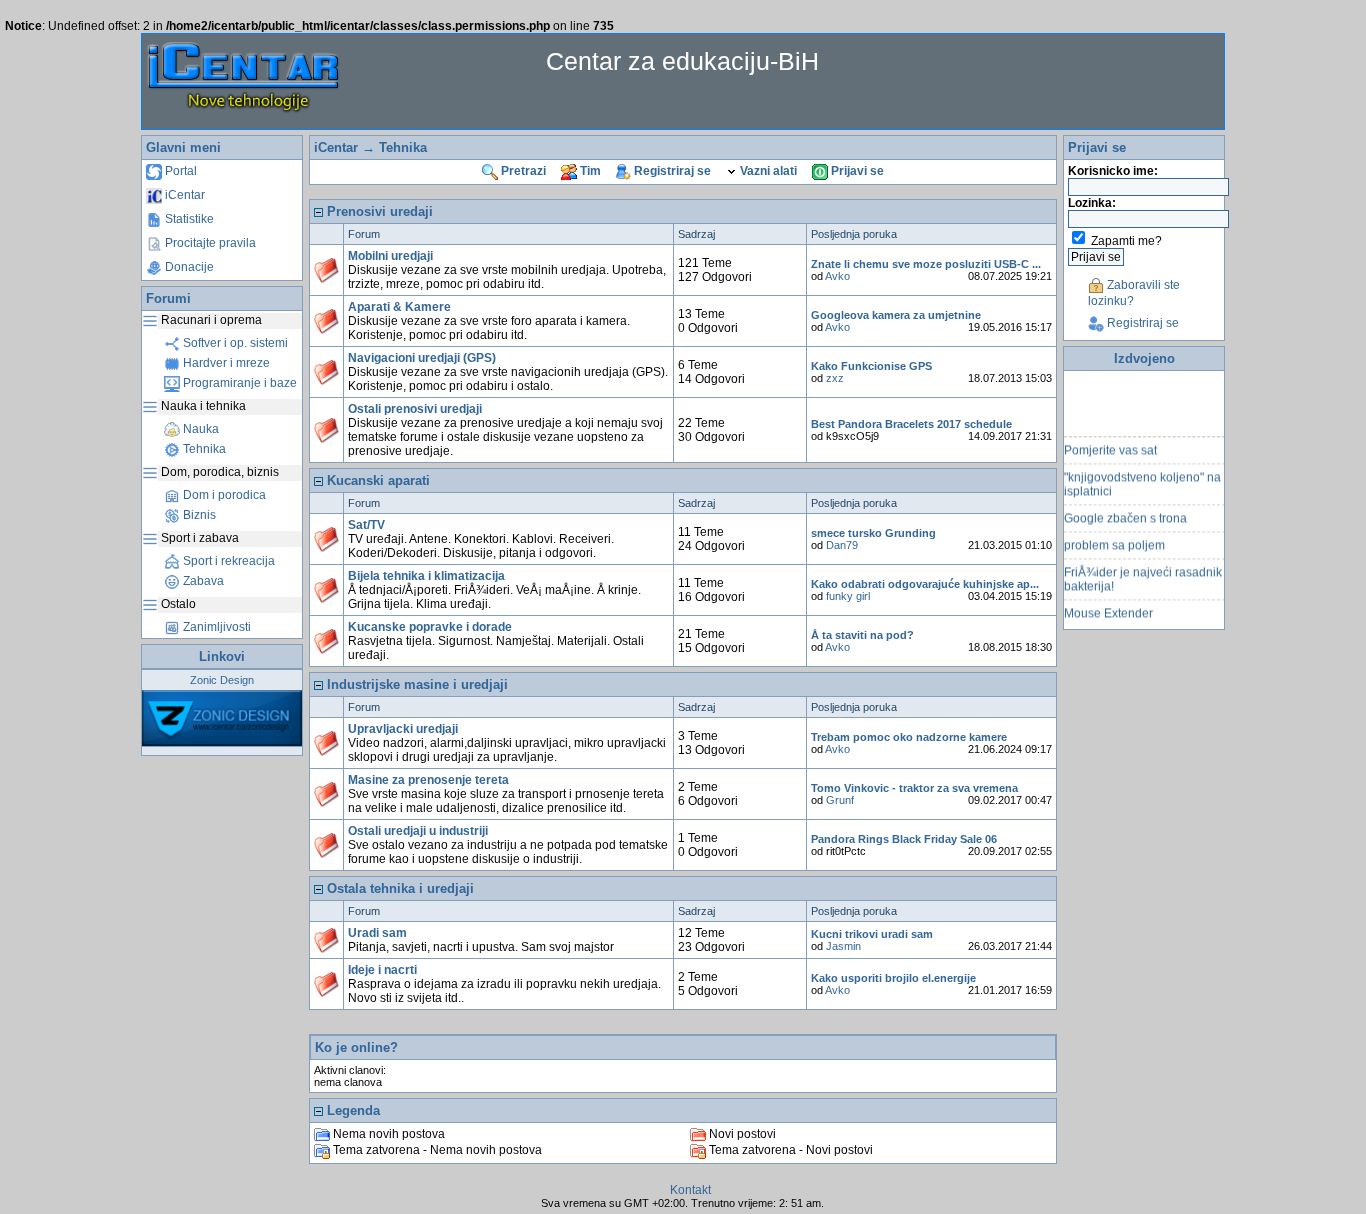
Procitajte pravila (209, 243)
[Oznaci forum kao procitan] (326, 270)
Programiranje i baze (238, 383)
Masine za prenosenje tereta (428, 780)
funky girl (848, 596)
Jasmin (843, 946)
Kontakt (690, 1190)
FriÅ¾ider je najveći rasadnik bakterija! (1143, 573)
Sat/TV (366, 525)
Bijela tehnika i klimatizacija (426, 576)
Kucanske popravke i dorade (430, 627)
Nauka (199, 429)
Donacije (188, 267)
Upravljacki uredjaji (403, 729)
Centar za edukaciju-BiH (682, 61)
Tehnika (203, 449)
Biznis (198, 515)
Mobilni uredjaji (390, 256)
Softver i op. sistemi (234, 343)
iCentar (183, 195)
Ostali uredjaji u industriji (418, 831)
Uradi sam (377, 933)
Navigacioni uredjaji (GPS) (422, 358)
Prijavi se (856, 171)
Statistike (188, 219)
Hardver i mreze (225, 363)
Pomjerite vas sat (1110, 444)
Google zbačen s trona (1125, 512)
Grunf (840, 800)
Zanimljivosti (215, 627)
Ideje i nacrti (382, 970)
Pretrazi (522, 171)
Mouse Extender (1108, 607)
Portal (179, 171)
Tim (589, 171)
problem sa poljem (1114, 539)
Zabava (202, 581)
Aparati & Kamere (399, 307)
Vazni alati (767, 171)
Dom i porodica (223, 495)
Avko (837, 276)
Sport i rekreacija (227, 561)
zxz (835, 378)
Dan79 (842, 545)
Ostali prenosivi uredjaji (415, 409)
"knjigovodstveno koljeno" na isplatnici (1142, 478)
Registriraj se (671, 171)
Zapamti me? (1126, 241)
